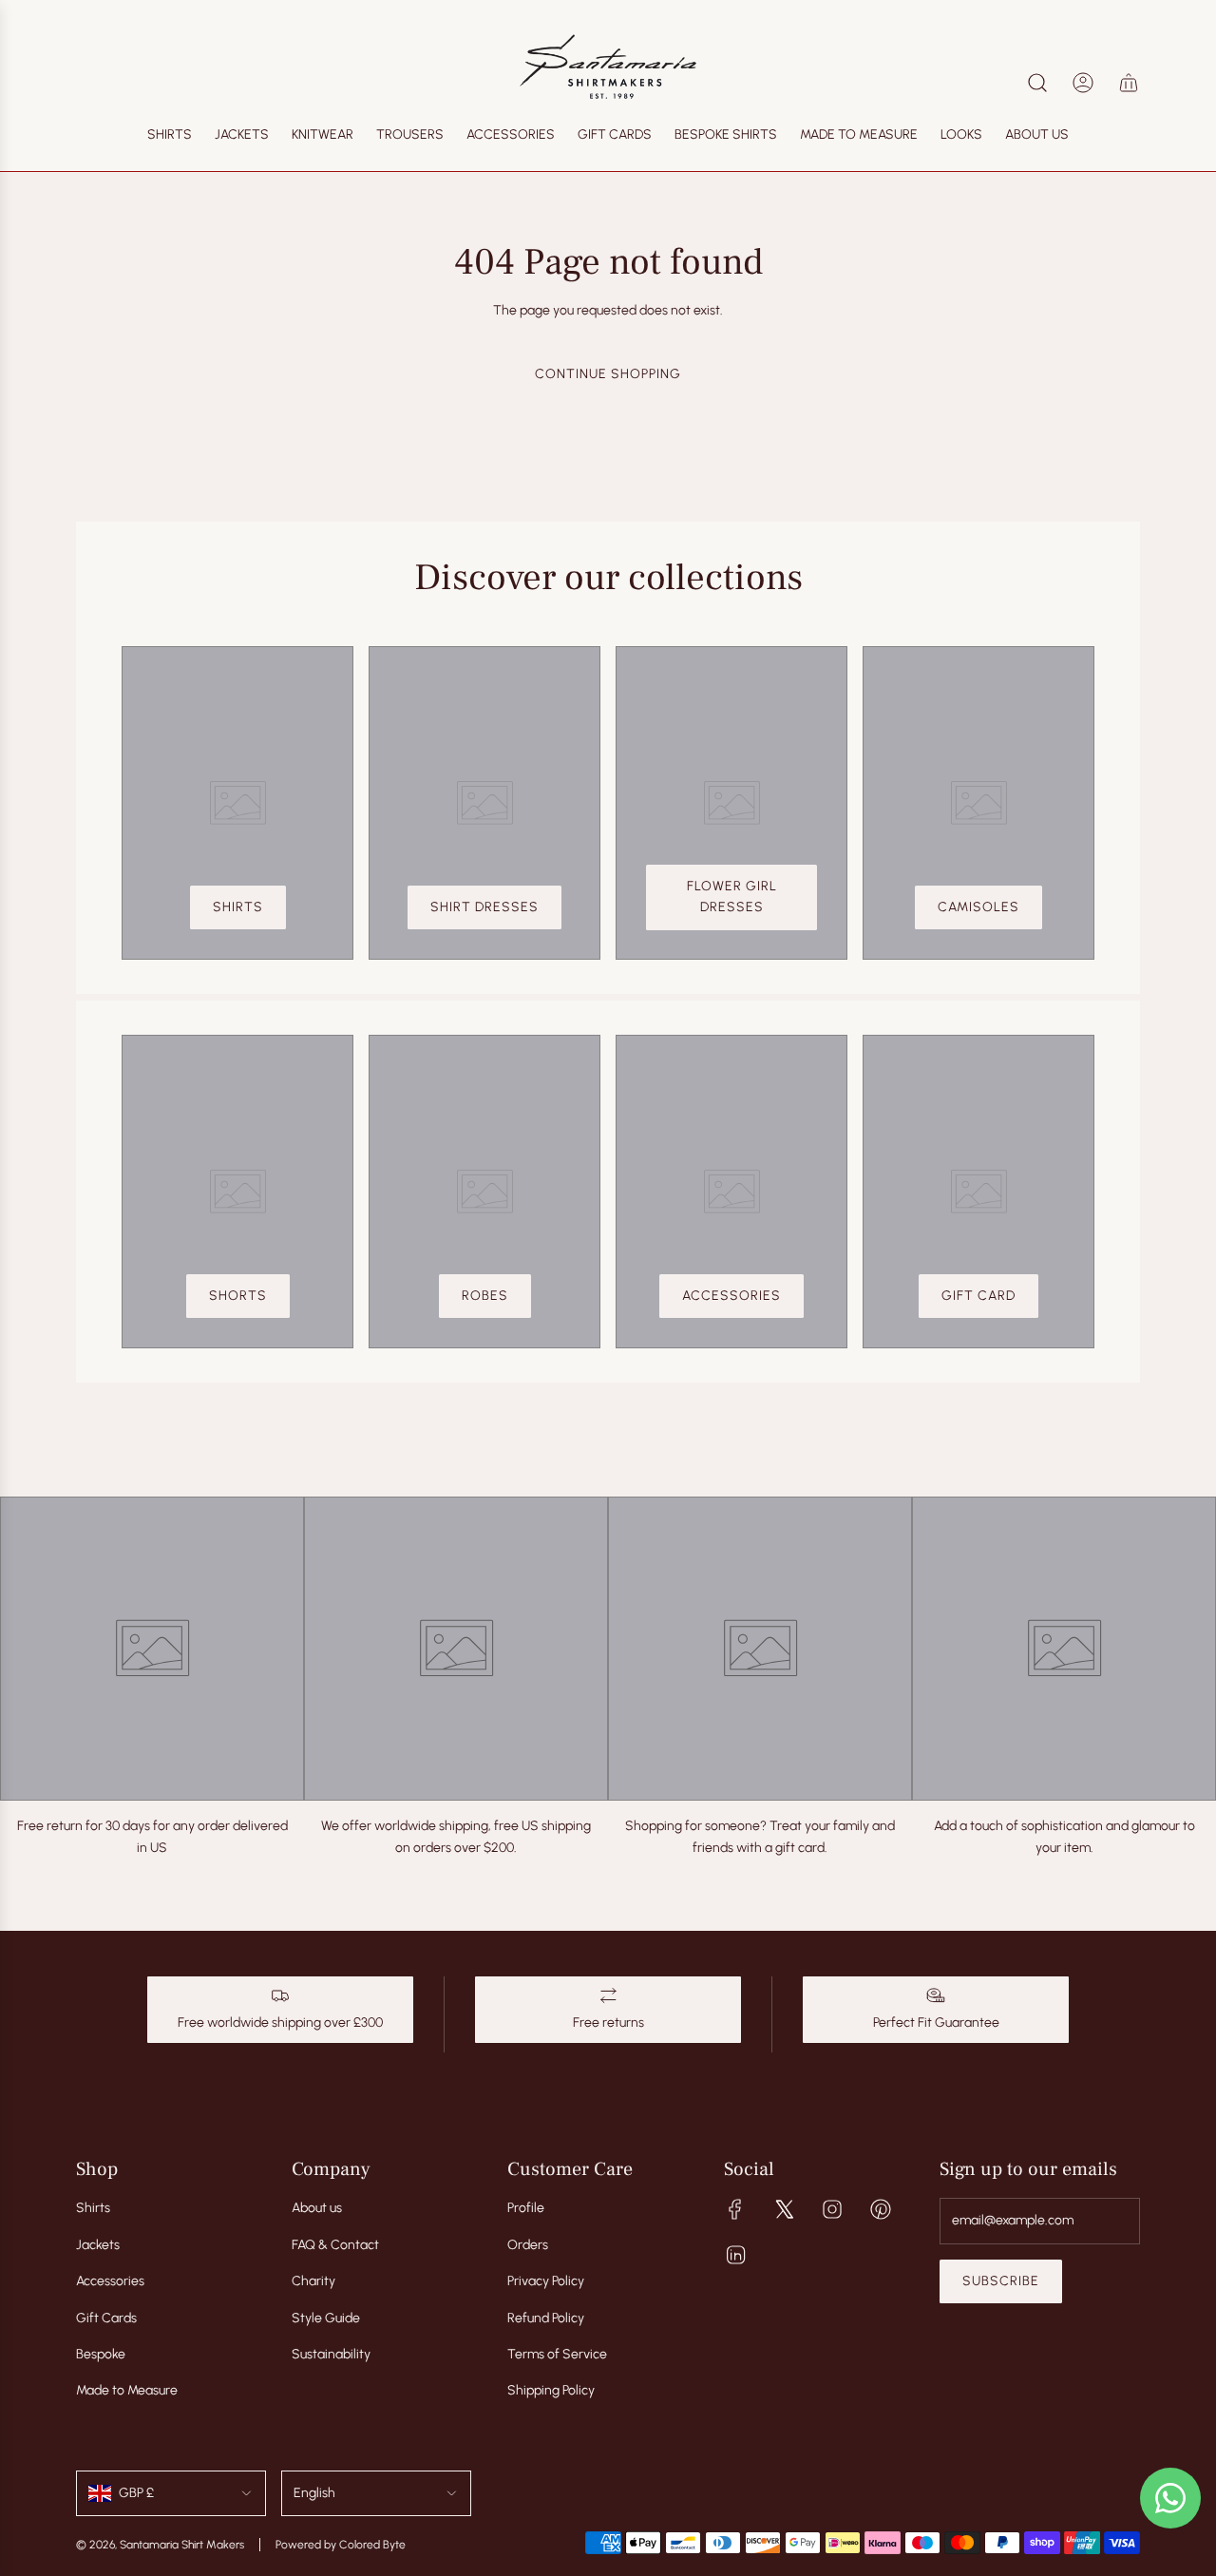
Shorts (238, 1296)
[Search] (1037, 83)
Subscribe (1001, 2281)
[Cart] (1129, 83)
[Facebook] (735, 2209)
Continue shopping (608, 374)
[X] (784, 2209)
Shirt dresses (484, 907)
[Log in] (1083, 83)
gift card (978, 1296)
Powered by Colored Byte (341, 2545)
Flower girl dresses (732, 897)
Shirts (238, 907)
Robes (485, 1296)
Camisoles (978, 907)
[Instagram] (832, 2209)
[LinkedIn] (735, 2255)
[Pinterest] (881, 2209)
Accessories (731, 1296)
